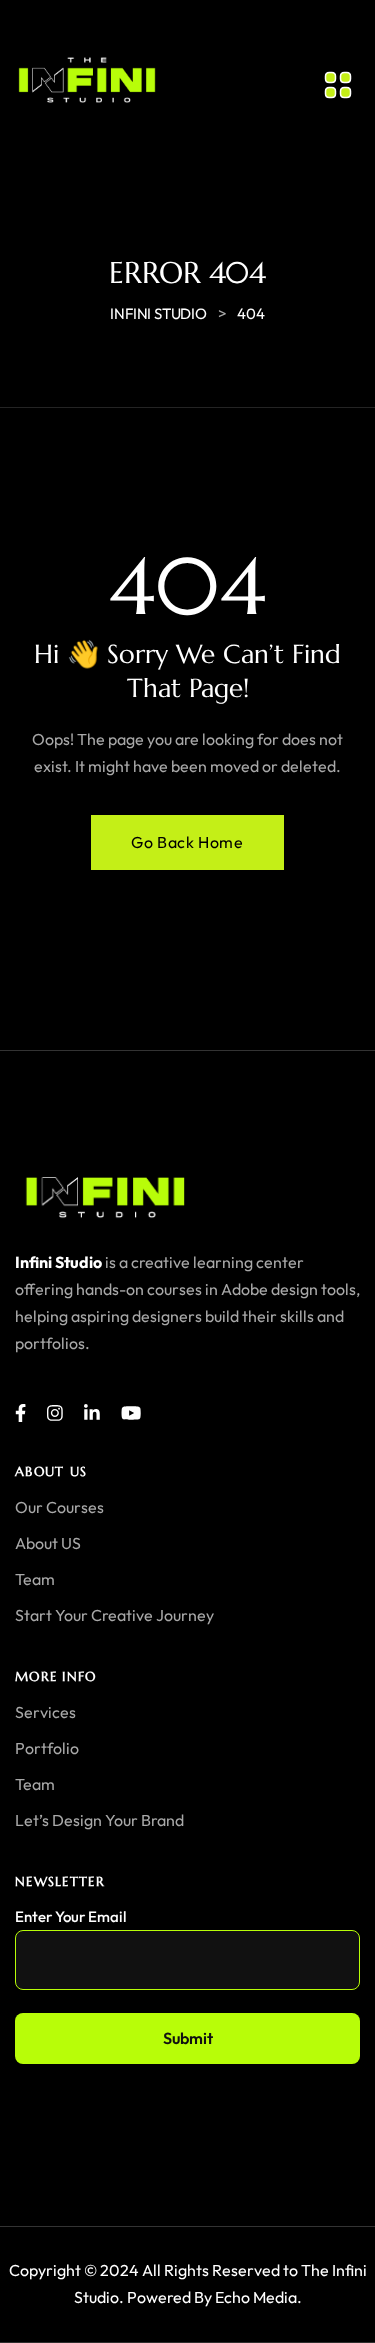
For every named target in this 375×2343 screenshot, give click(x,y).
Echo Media (256, 2297)
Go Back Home (187, 842)
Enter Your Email (70, 1916)
